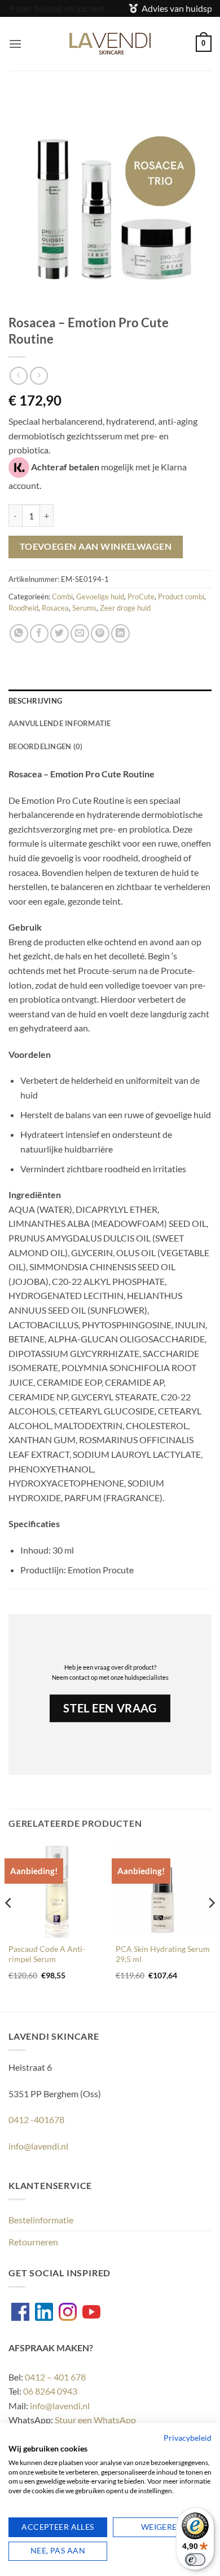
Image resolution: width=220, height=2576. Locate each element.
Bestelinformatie (41, 2220)
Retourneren (33, 2242)
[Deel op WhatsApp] (19, 633)
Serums (84, 608)
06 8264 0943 (50, 2391)
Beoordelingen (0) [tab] (45, 746)
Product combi (181, 597)
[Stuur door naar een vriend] (80, 633)
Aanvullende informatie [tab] (60, 723)
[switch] (195, 2560)
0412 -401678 (36, 2119)
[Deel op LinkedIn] (120, 633)
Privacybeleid (188, 2438)
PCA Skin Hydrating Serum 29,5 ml (163, 1954)
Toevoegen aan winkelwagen (96, 546)
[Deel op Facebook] (39, 633)
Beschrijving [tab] (35, 701)
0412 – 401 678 (55, 2377)
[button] (15, 44)
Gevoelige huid (100, 597)
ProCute (141, 597)
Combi (62, 597)
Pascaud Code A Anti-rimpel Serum (47, 1954)
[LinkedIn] (44, 2312)
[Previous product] (39, 375)
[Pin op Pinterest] (100, 633)
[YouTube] (91, 2312)
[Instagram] (68, 2312)
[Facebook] (20, 2312)
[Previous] (9, 1925)
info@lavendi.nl (38, 2146)
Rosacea (55, 608)
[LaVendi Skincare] (110, 44)
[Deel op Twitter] (60, 633)
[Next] (211, 1925)
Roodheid (23, 608)
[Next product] (18, 375)
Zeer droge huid (125, 608)
